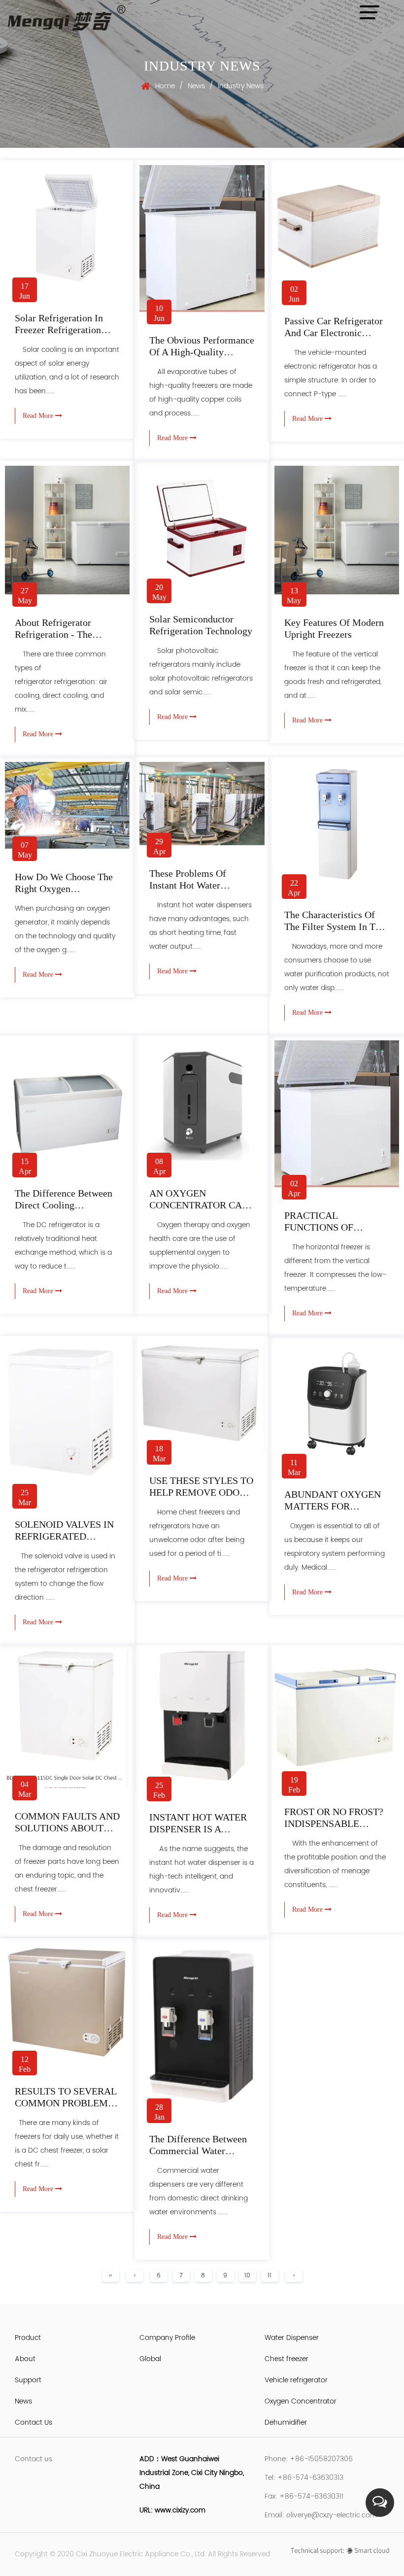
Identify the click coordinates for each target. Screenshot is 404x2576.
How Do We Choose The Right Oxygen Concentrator (64, 889)
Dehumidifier (286, 2422)
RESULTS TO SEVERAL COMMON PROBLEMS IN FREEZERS (66, 2103)
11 (269, 2276)
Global (150, 2359)
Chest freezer (286, 2359)
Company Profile (167, 2338)
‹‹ (110, 2276)
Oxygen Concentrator (301, 2401)
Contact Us (34, 2422)
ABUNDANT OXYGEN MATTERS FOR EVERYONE (333, 1506)
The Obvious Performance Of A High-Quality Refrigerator (202, 352)
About (25, 2359)
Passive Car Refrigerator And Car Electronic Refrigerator (334, 333)
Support (28, 2380)
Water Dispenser (292, 2338)
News (196, 86)
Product (28, 2338)
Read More (39, 416)
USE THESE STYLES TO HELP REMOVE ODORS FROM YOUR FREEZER (201, 1492)
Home (165, 86)
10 (247, 2276)
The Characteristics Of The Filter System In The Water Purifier (335, 927)
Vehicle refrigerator (296, 2380)
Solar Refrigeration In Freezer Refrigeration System (59, 330)
